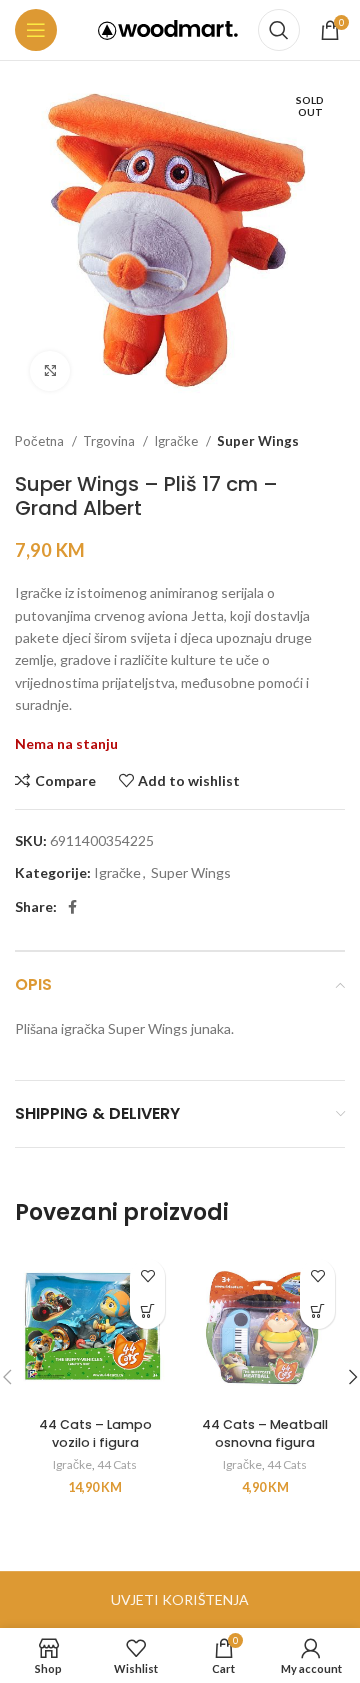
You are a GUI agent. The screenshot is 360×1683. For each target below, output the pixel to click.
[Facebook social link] (72, 907)
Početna (41, 441)
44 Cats (117, 1464)
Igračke (177, 441)
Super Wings (258, 441)
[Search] (279, 30)
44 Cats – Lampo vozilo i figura (95, 1433)
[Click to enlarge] (50, 371)
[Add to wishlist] (147, 1276)
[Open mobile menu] (36, 30)
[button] (147, 1311)
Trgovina (110, 441)
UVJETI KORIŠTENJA (180, 1599)
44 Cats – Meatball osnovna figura (265, 1433)
